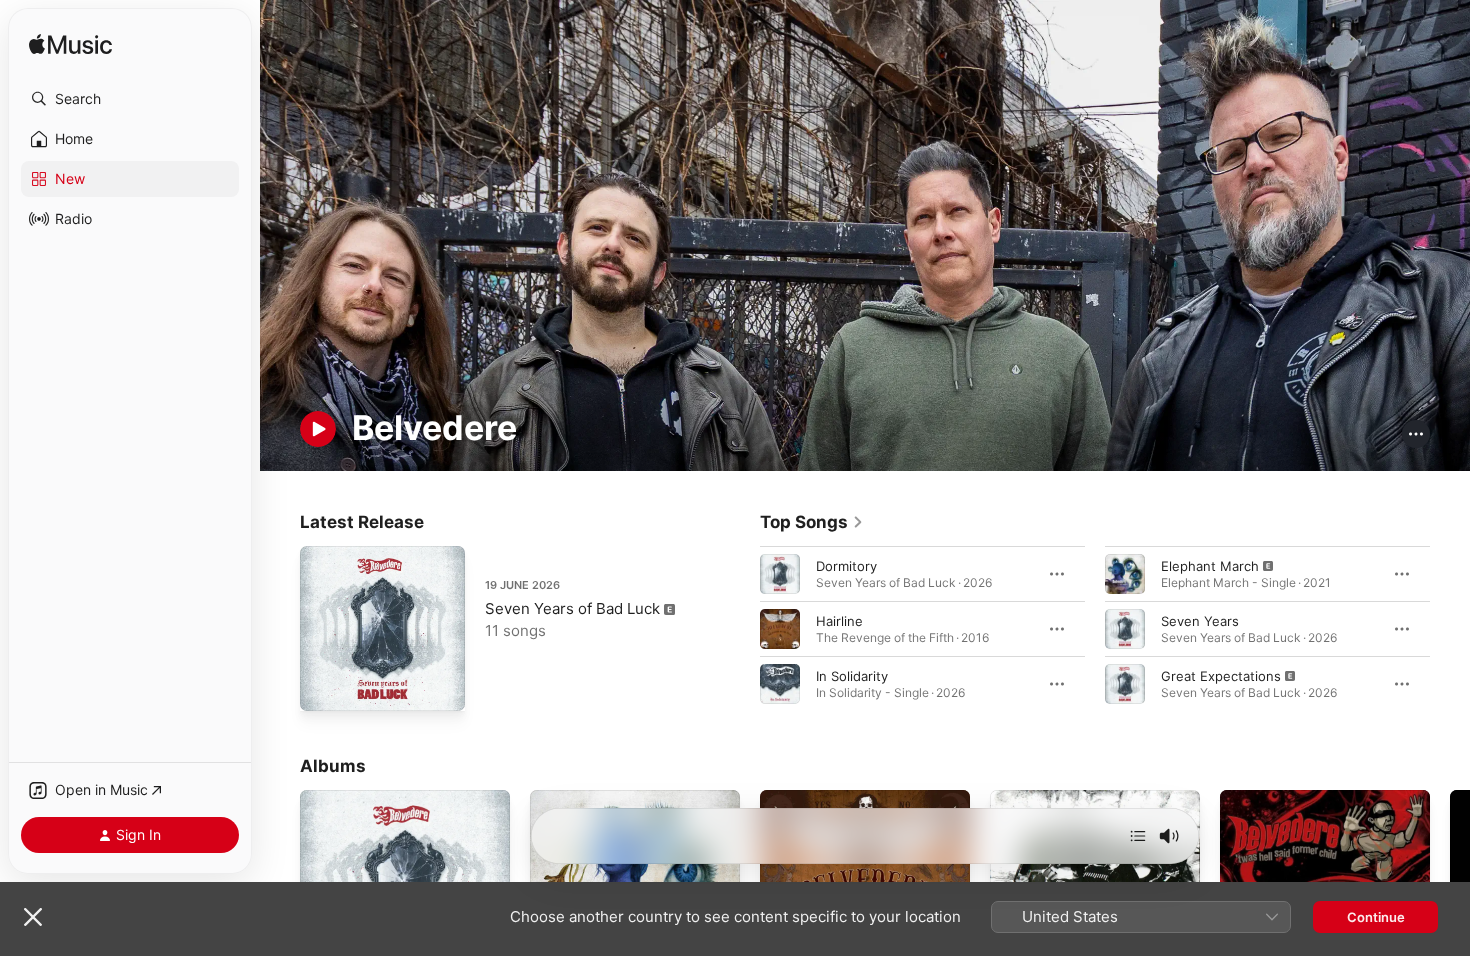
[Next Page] (1450, 628)
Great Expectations (1221, 675)
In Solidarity (852, 675)
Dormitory (846, 565)
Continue (1376, 917)
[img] (70, 45)
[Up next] (1138, 836)
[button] (130, 99)
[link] (812, 522)
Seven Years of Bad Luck (572, 608)
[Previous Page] (740, 628)
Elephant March (1210, 565)
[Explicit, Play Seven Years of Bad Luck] (325, 686)
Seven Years (1200, 620)
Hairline (839, 620)
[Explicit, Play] (1125, 573)
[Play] (318, 429)
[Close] (33, 917)
